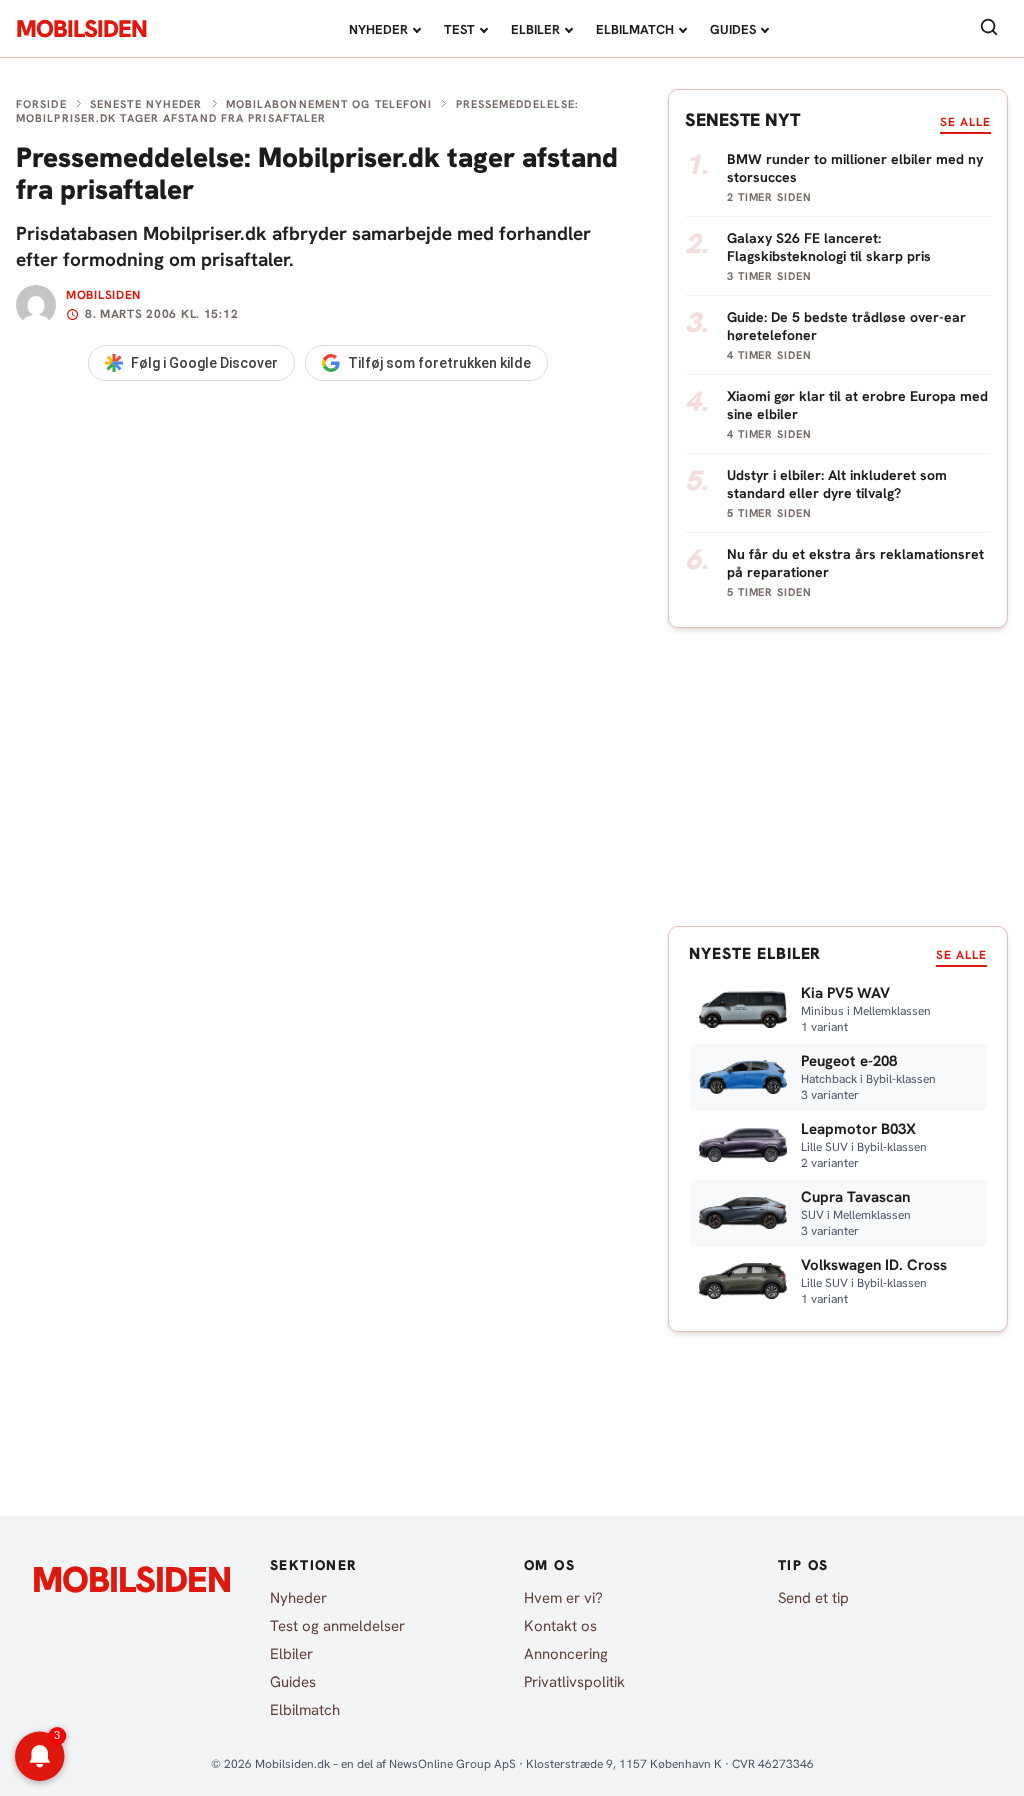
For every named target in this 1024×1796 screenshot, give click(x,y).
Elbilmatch (635, 29)
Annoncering (566, 1654)
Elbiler (535, 29)
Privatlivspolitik (574, 1682)
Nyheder (378, 29)
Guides (733, 29)
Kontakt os (560, 1626)
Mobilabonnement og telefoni (329, 104)
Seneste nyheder (146, 104)
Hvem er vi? (563, 1598)
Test (459, 29)
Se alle (965, 122)
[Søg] (989, 28)
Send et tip (813, 1598)
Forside (41, 104)
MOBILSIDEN (81, 29)
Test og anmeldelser (337, 1626)
